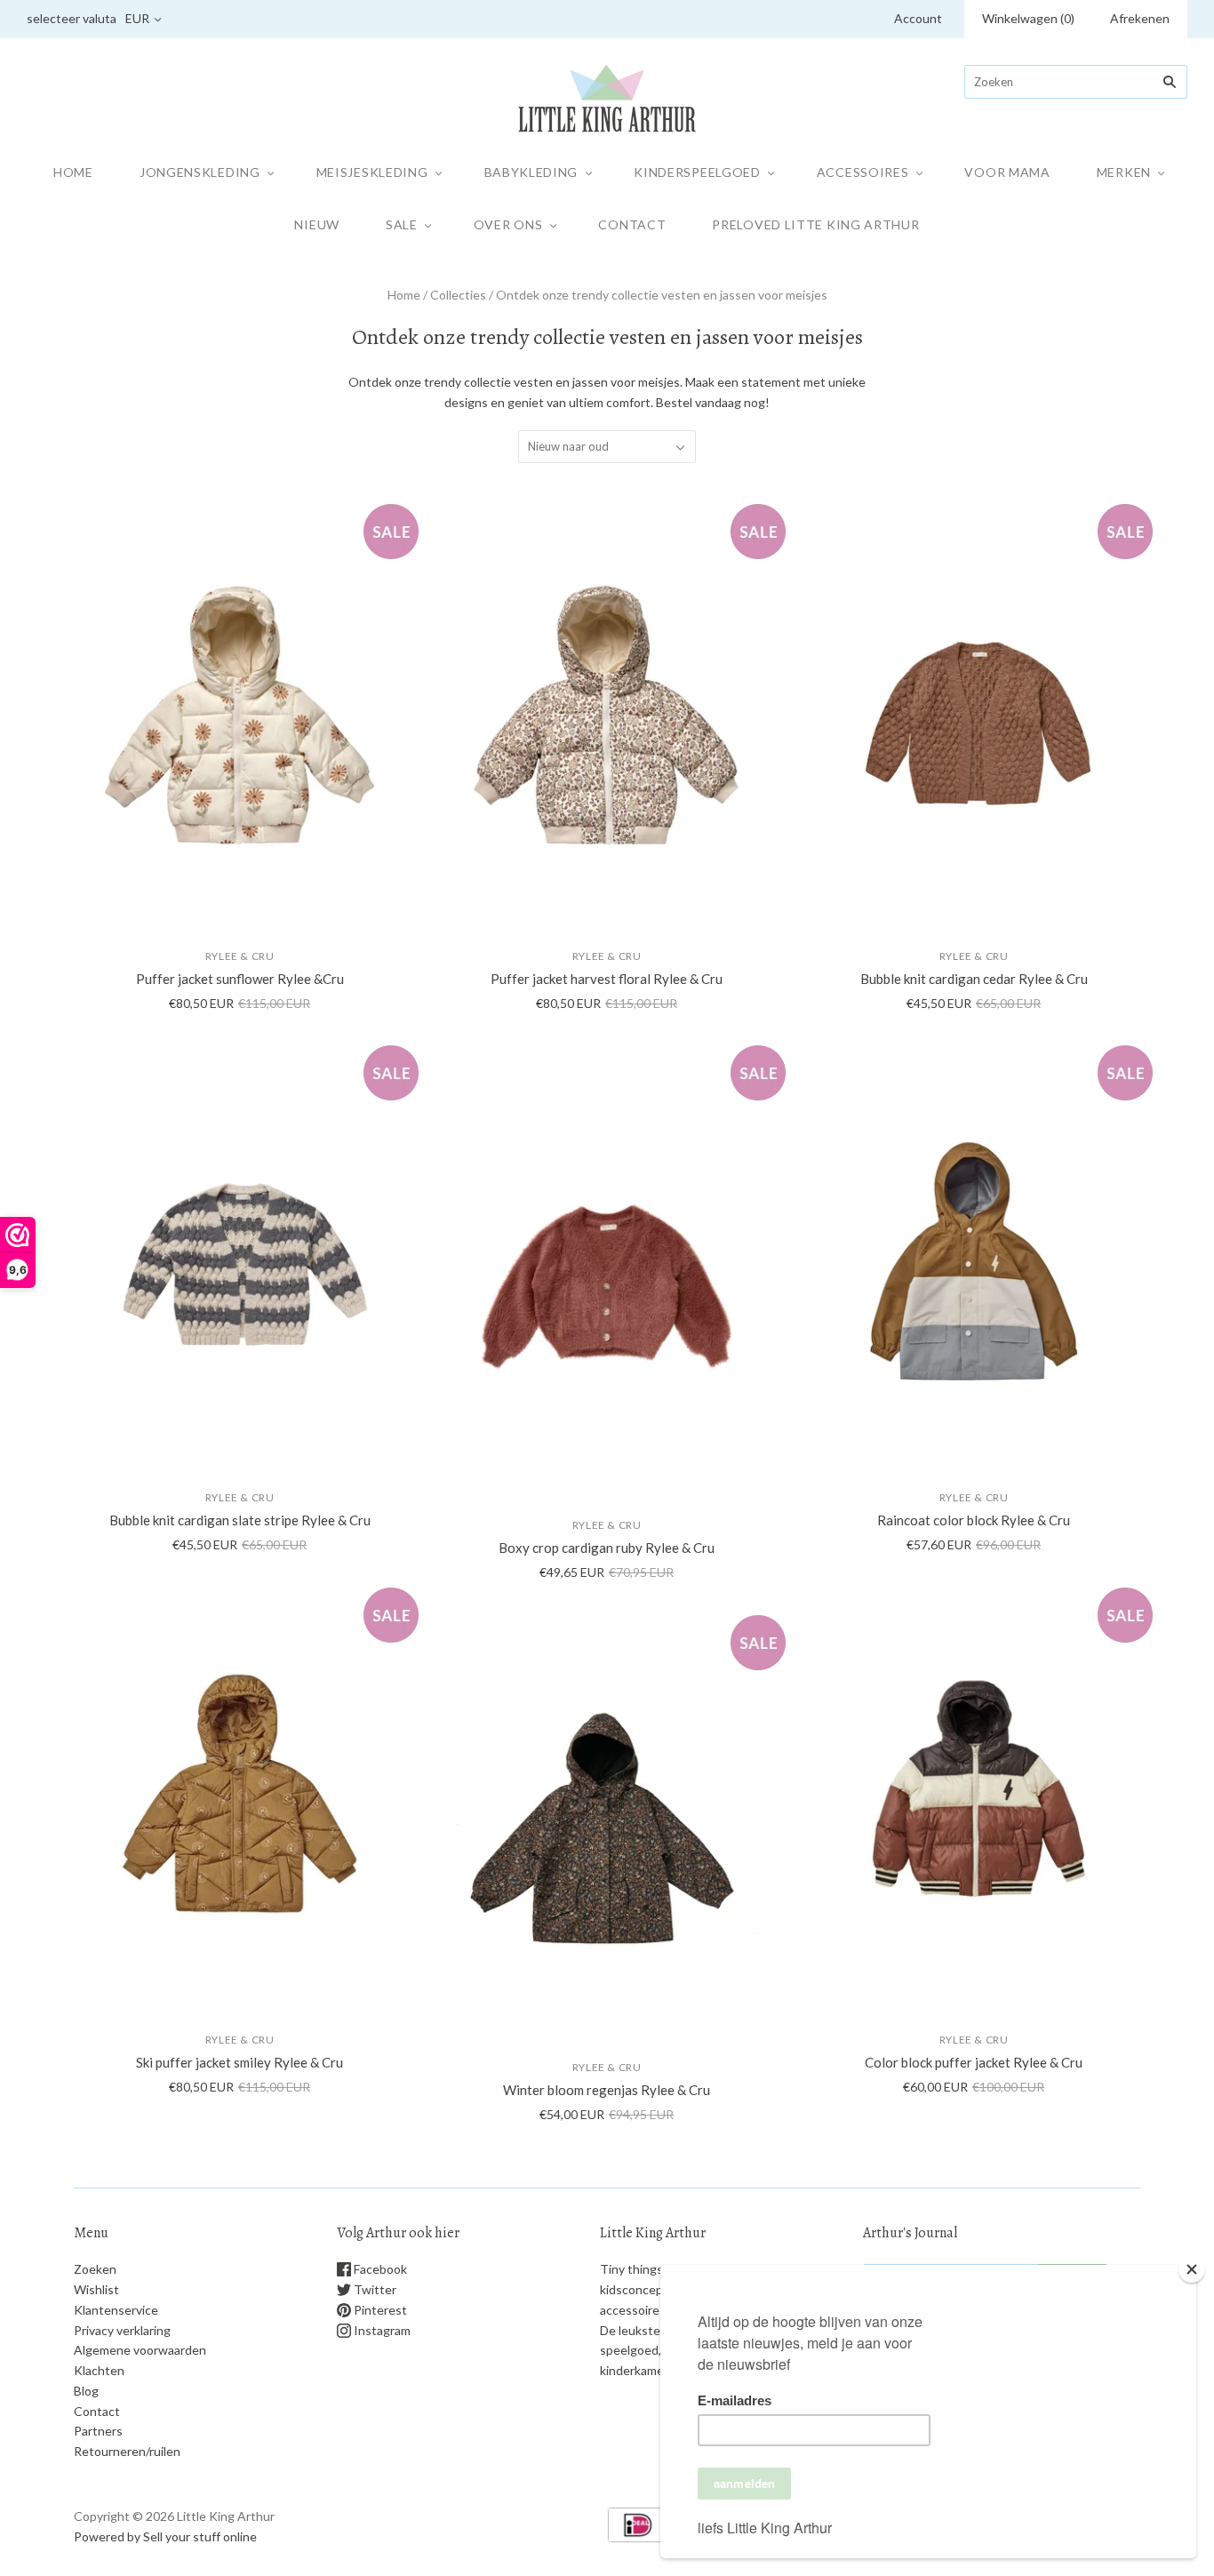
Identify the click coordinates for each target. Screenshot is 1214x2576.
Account (918, 18)
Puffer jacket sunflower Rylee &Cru (240, 979)
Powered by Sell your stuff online (165, 2536)
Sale (402, 224)
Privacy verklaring (122, 2330)
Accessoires (863, 172)
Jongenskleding (200, 172)
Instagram (381, 2330)
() (1028, 18)
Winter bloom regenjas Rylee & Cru (607, 2090)
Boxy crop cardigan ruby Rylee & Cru (607, 1548)
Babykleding (531, 172)
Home (73, 172)
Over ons (508, 224)
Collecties (458, 295)
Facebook (379, 2269)
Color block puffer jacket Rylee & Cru (974, 2062)
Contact (632, 224)
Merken (1124, 172)
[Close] (1192, 2269)
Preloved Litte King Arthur (815, 224)
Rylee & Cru (240, 956)
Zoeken (95, 2269)
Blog (86, 2391)
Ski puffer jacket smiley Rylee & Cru (240, 2062)
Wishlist (96, 2289)
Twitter (374, 2289)
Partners (98, 2431)
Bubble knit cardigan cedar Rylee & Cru (974, 979)
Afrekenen (1140, 18)
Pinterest (379, 2310)
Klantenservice (116, 2310)
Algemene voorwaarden (140, 2350)
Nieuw (317, 224)
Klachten (99, 2370)
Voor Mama (1007, 172)
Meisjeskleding (372, 172)
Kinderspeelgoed (697, 172)
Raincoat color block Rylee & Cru (974, 1520)
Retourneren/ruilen (127, 2451)
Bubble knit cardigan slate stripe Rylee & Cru (240, 1520)
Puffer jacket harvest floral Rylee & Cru (607, 979)
